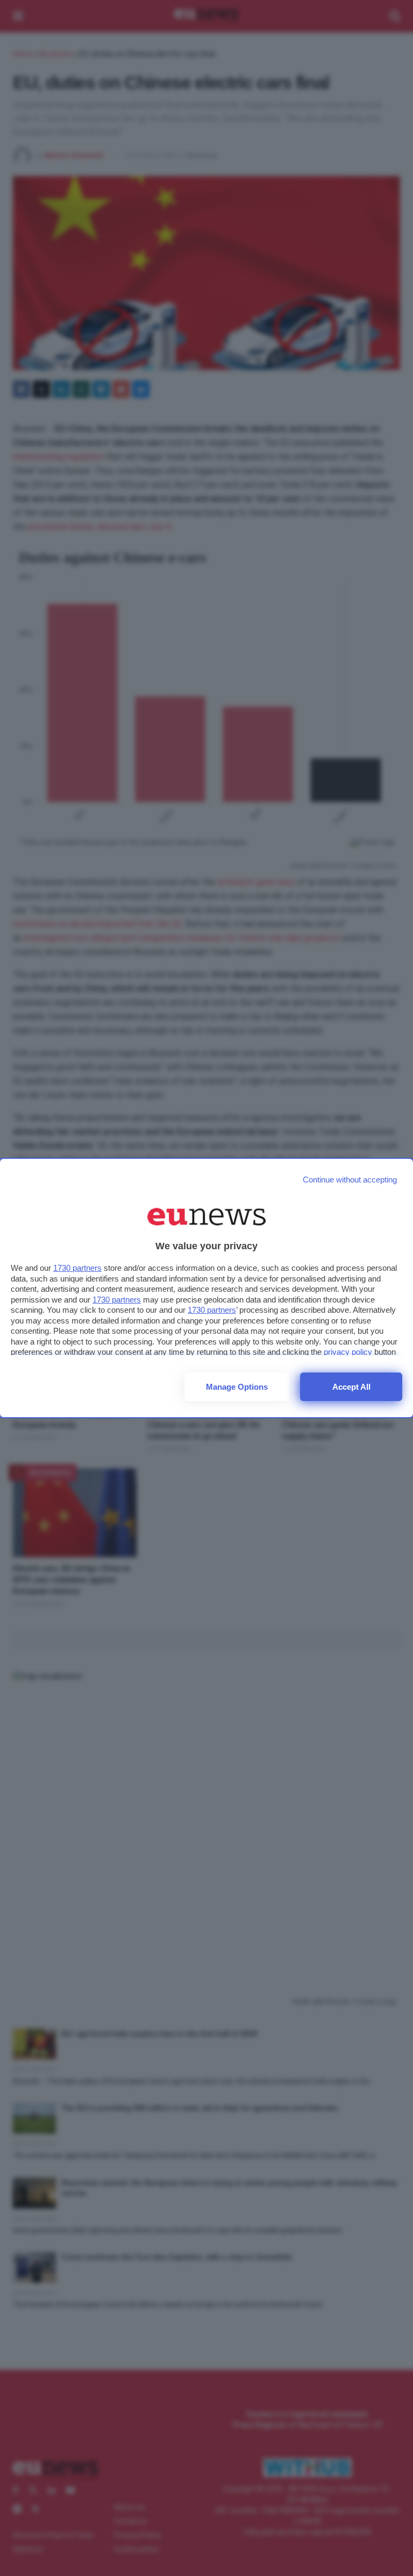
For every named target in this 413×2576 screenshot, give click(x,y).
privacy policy (348, 1352)
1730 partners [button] (77, 1268)
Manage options (237, 1387)
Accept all (351, 1387)
